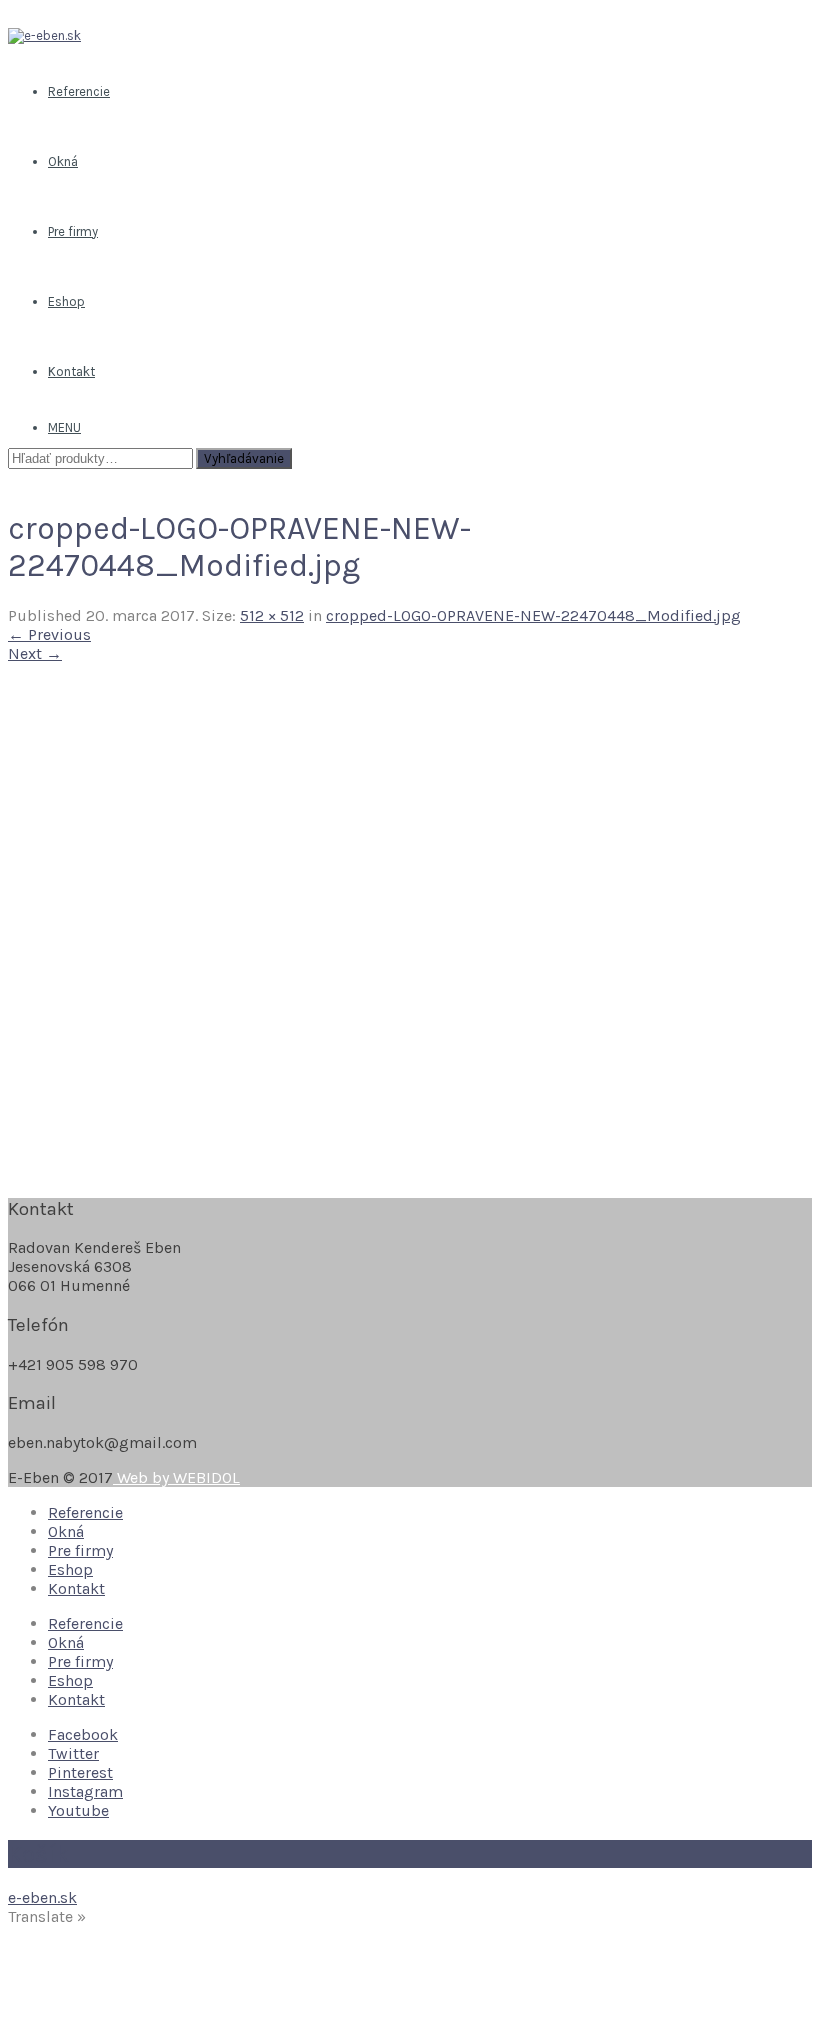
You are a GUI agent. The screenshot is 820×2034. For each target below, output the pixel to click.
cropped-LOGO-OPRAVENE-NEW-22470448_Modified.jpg (533, 615)
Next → (35, 653)
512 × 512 (272, 615)
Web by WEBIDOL (176, 1477)
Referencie (85, 1512)
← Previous (49, 634)
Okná (66, 1531)
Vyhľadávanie (244, 458)
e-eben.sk (42, 1897)
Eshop (70, 1569)
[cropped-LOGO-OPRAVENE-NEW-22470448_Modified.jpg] (264, 1169)
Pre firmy (80, 1550)
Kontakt (76, 1588)
